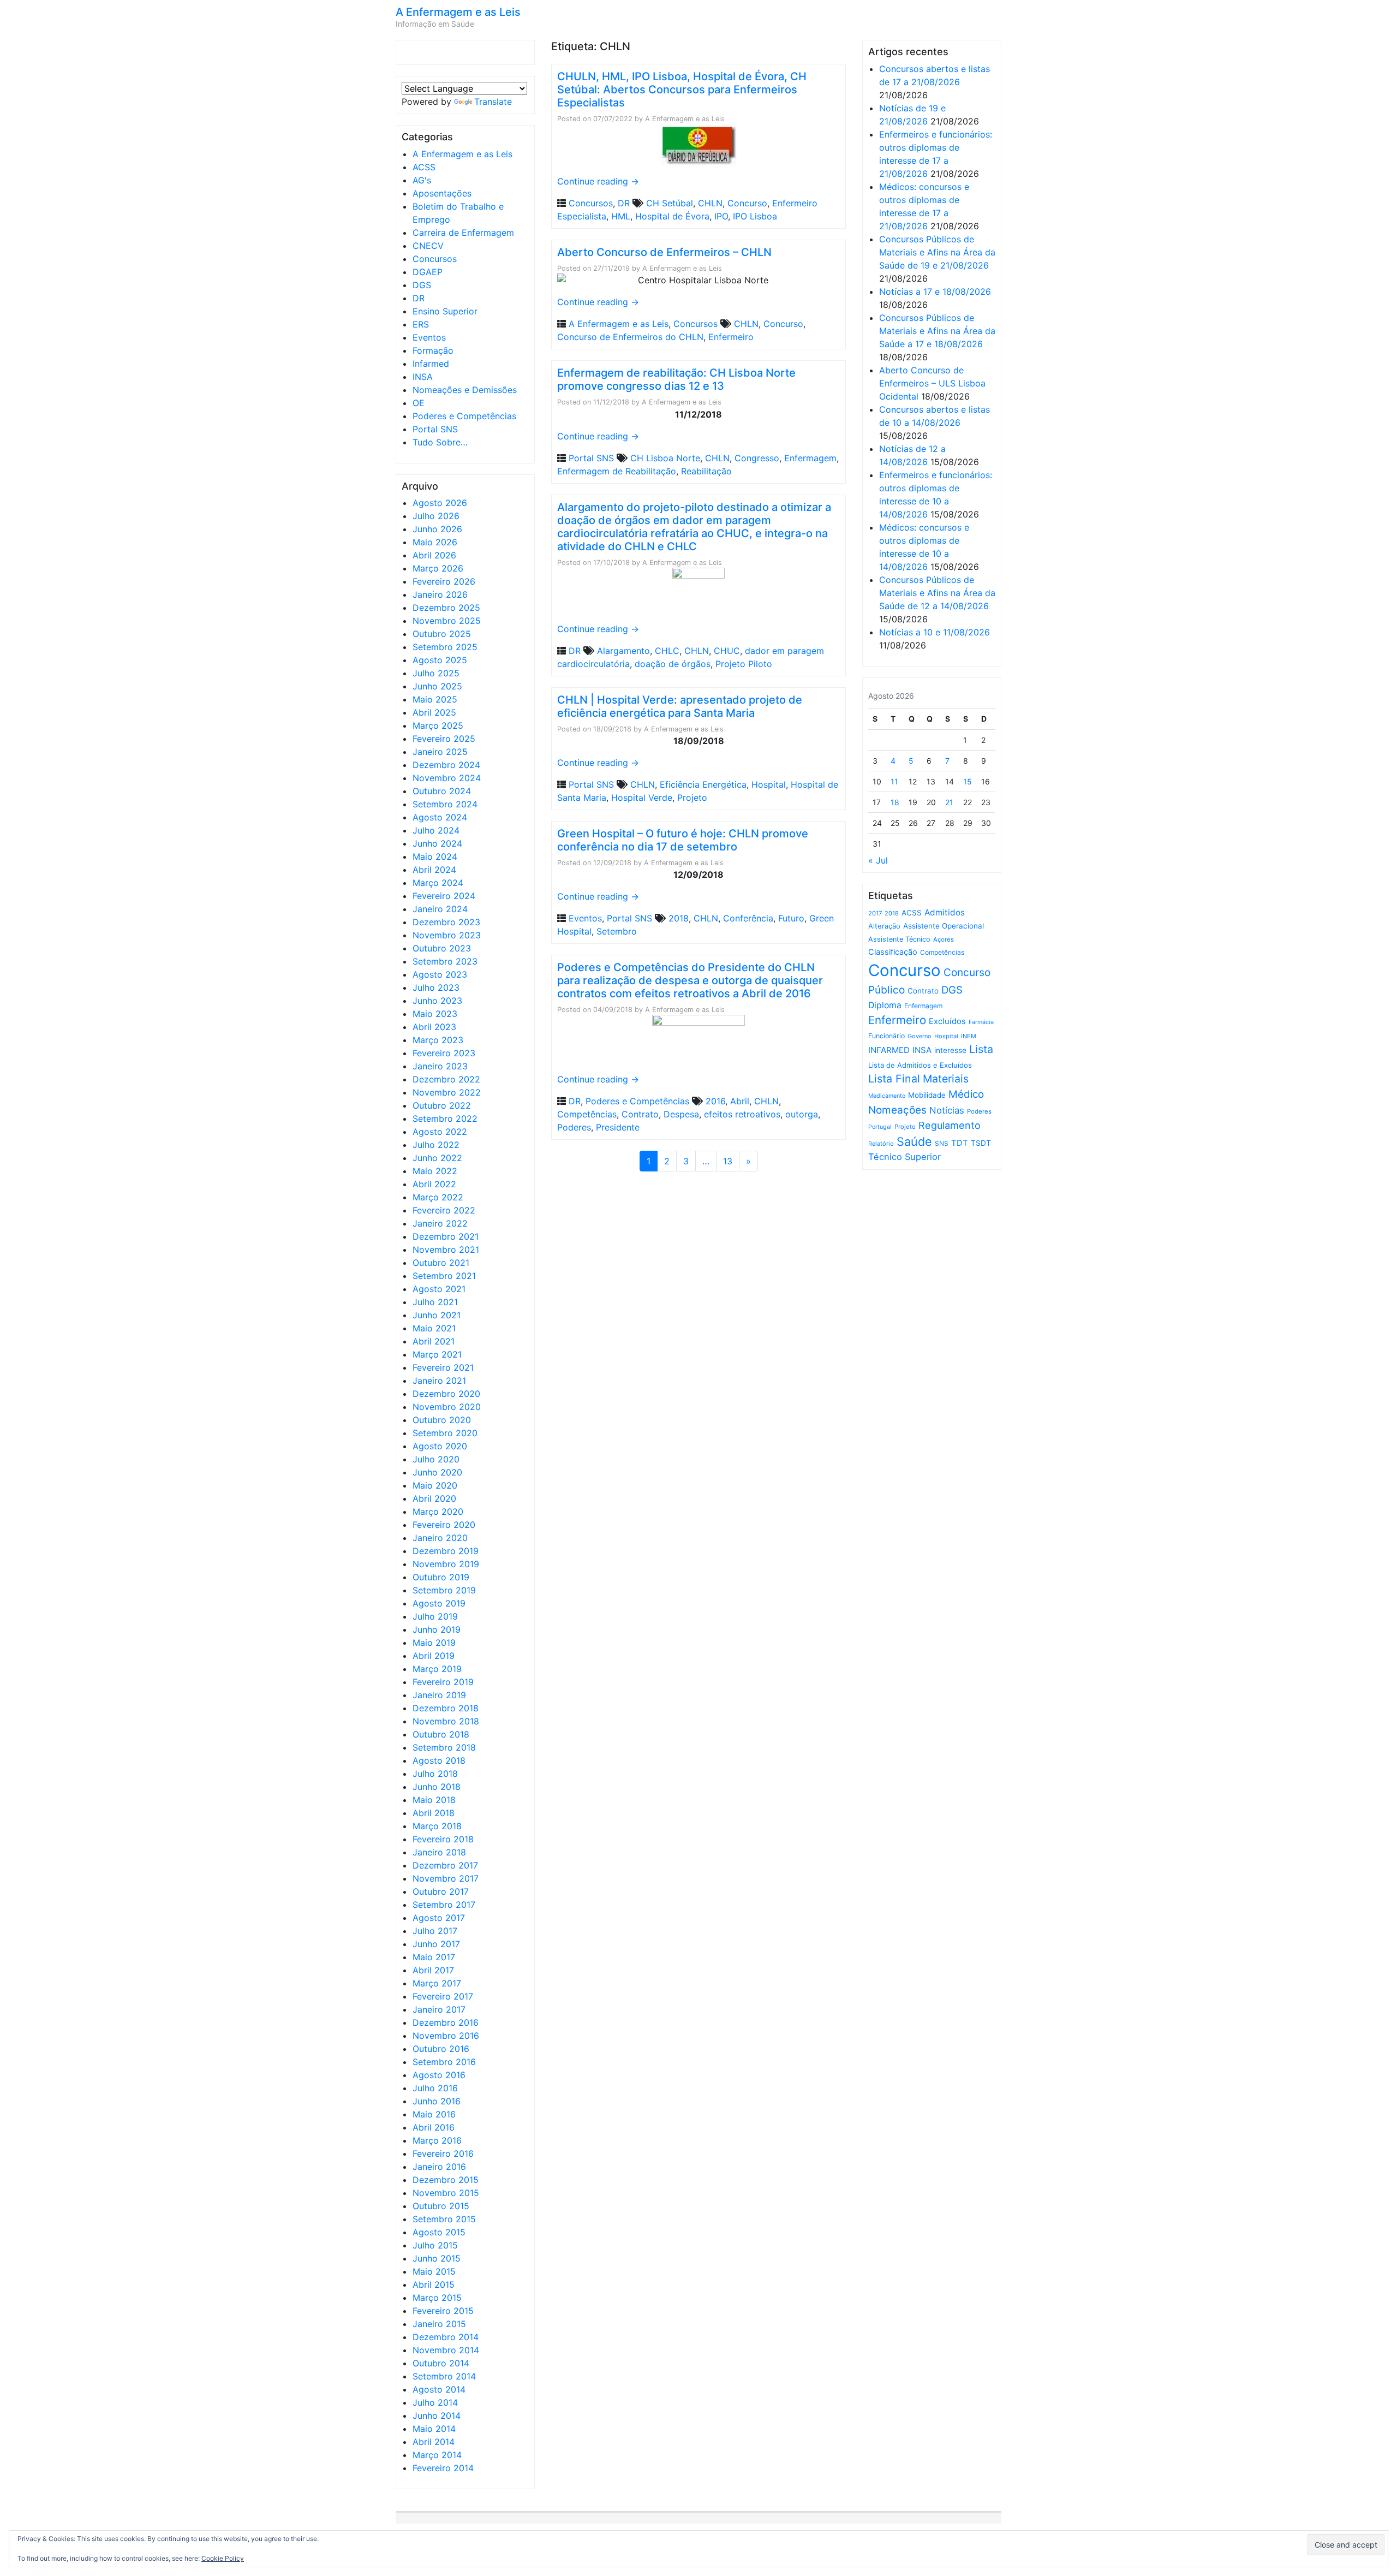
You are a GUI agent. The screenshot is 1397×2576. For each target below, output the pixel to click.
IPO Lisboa (755, 216)
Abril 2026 (434, 555)
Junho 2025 (437, 686)
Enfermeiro (731, 337)
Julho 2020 (436, 1459)
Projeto (692, 798)
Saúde (914, 1141)
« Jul (878, 860)
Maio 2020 (435, 1485)
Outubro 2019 (441, 1577)
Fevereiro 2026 (444, 581)
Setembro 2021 (444, 1276)
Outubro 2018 (441, 1734)
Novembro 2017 (446, 1878)
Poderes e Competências (464, 416)
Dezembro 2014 (446, 2337)
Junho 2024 (437, 843)
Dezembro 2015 (446, 2180)
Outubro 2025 (442, 634)
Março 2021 (437, 1354)
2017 (875, 913)
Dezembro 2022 (446, 1079)
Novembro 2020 (447, 1407)
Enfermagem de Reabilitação (617, 471)
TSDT (981, 1143)
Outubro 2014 (441, 2363)
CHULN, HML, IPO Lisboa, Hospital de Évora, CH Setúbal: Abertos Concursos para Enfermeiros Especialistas (682, 90)
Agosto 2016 (439, 2075)
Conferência (748, 918)
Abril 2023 (434, 1027)
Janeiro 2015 (439, 2324)
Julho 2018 (435, 1774)
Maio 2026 (435, 542)
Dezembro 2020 (446, 1394)
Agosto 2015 (439, 2232)
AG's (422, 180)
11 (894, 781)
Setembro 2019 (444, 1590)
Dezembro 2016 (446, 2022)
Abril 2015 (434, 2285)
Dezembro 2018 (446, 1708)
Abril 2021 (434, 1341)
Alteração (884, 926)
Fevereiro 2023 (444, 1053)
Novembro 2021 (446, 1250)
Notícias (947, 1110)
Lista (981, 1049)
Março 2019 (437, 1669)
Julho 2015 (435, 2245)
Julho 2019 (435, 1616)
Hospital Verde (642, 798)
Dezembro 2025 (446, 608)
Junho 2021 (437, 1315)
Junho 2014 (437, 2416)
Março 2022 (438, 1197)
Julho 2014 (435, 2402)
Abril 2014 (434, 2442)
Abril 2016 (434, 2127)
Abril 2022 (434, 1184)
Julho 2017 (435, 1931)
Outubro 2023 (442, 948)
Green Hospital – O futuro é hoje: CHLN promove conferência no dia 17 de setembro (683, 840)
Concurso (747, 203)
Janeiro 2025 (440, 752)
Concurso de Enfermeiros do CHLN (630, 337)
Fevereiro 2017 (443, 1996)
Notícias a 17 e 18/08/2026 (935, 291)
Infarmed (431, 364)
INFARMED (889, 1050)
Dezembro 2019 (446, 1551)
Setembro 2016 (444, 2062)
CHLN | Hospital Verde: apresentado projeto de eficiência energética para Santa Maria (680, 706)
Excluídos (947, 1021)
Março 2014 (437, 2455)
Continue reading (598, 181)
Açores (944, 939)
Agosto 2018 (439, 1760)
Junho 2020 (437, 1472)
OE (419, 403)
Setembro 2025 (445, 647)
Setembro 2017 (444, 1905)
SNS (942, 1143)
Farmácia (981, 1022)
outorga (802, 1114)
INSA (423, 377)
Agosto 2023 (440, 974)
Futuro (791, 918)
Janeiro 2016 (439, 2167)
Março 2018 (437, 1826)
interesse (950, 1050)
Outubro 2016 (441, 2049)
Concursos (435, 259)
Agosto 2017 (439, 1918)
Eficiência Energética (703, 784)
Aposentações (442, 193)
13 (728, 1161)
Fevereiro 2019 (443, 1682)
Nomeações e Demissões (465, 390)
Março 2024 (438, 883)
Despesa (681, 1114)
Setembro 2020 (445, 1433)
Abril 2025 (434, 712)
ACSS (424, 167)
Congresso (757, 458)
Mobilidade (927, 1095)
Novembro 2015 (446, 2193)
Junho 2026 (437, 529)
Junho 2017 (436, 1944)
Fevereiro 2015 (443, 2311)
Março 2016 (437, 2140)
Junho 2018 (437, 1787)
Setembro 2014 (444, 2376)
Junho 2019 (437, 1629)
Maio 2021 (434, 1328)
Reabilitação (706, 471)
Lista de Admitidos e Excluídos (920, 1065)
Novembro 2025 (447, 621)
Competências (587, 1114)
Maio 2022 (435, 1171)
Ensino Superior (445, 311)
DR (419, 298)
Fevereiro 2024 (444, 896)
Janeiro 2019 (439, 1695)
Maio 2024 (435, 856)
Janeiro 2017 (439, 2009)
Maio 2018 (434, 1800)
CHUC (727, 651)
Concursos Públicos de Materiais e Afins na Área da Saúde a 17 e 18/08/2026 (937, 331)
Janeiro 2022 (440, 1223)
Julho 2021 (435, 1302)
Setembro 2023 (445, 961)
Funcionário (886, 1036)
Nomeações (897, 1110)
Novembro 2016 (446, 2036)
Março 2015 (437, 2298)
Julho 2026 (436, 516)
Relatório (881, 1144)
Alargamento (623, 651)
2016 (715, 1101)
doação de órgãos (673, 664)
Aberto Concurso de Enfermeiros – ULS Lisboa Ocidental (932, 383)
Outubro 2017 (441, 1891)
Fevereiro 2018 (443, 1839)
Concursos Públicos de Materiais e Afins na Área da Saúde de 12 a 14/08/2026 (937, 593)
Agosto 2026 (440, 503)
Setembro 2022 (445, 1119)
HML (621, 216)
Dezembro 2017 (445, 1865)
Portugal (880, 1127)
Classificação (893, 952)
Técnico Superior (905, 1157)
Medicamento (887, 1096)
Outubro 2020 (442, 1420)
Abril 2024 (434, 870)
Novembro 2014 (446, 2350)
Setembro (617, 931)
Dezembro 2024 (446, 765)
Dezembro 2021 (446, 1236)
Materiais (946, 1079)
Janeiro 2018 (439, 1852)
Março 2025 (438, 725)
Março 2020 (438, 1512)
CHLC (667, 651)
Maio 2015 (434, 2271)
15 (968, 781)
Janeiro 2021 (439, 1381)
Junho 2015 (437, 2258)
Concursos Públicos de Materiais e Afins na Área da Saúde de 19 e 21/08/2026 (937, 252)
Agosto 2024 (440, 817)
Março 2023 (438, 1040)
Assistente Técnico (899, 939)
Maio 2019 (434, 1643)
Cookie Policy (223, 2558)
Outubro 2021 (441, 1263)
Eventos (429, 337)
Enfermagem (810, 458)
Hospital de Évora (672, 216)
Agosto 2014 (439, 2389)
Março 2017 (437, 1983)
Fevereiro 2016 (443, 2153)
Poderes (574, 1127)
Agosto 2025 (440, 660)
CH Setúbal (670, 203)
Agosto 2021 (439, 1289)
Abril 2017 (433, 1970)
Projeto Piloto (744, 664)
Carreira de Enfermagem (463, 233)
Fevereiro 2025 (444, 739)
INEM (969, 1036)
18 (895, 802)
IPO (721, 216)
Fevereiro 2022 (444, 1210)
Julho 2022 (436, 1145)
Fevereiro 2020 (444, 1525)
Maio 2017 (434, 1957)
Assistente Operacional (944, 926)
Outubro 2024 (442, 791)
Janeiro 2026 (440, 594)
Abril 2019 (434, 1656)
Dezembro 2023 (446, 922)
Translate (493, 102)
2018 (679, 918)
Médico (966, 1094)
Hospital (769, 784)
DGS (422, 285)
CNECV (428, 246)
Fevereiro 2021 (443, 1367)
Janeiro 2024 (440, 909)
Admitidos (945, 912)
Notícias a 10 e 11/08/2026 (935, 632)
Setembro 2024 (445, 804)
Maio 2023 (435, 1014)
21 (949, 802)
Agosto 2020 (440, 1446)
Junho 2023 (437, 1001)
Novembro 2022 (447, 1092)
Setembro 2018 (444, 1747)
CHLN (710, 203)
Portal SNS (435, 429)
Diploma (885, 1005)
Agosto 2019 (439, 1603)
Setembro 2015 (444, 2219)
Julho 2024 (436, 830)
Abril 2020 (434, 1498)
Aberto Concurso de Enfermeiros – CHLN (664, 252)
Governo (920, 1036)
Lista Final (894, 1079)
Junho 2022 (437, 1158)
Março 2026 (438, 568)
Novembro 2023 (447, 935)
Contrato (640, 1114)
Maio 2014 (434, 2429)
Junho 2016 (437, 2101)
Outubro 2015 (441, 2206)
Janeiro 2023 (440, 1066)
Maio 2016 (434, 2114)
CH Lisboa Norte (665, 458)
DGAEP (428, 272)
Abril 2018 (434, 1813)
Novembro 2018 (446, 1721)
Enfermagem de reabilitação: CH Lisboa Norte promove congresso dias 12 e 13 (676, 379)
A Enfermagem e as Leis (458, 12)
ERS (421, 324)
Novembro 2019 (446, 1564)
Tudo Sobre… (440, 442)
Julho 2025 (436, 673)
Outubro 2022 (442, 1105)
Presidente (618, 1127)
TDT (960, 1143)
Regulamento (950, 1125)
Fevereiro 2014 (443, 2468)
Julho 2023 (436, 987)
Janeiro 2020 (440, 1538)
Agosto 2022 (440, 1132)
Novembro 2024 (447, 778)
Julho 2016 (435, 2088)
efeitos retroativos (742, 1114)
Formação (433, 350)
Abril (740, 1101)
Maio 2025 (435, 699)
